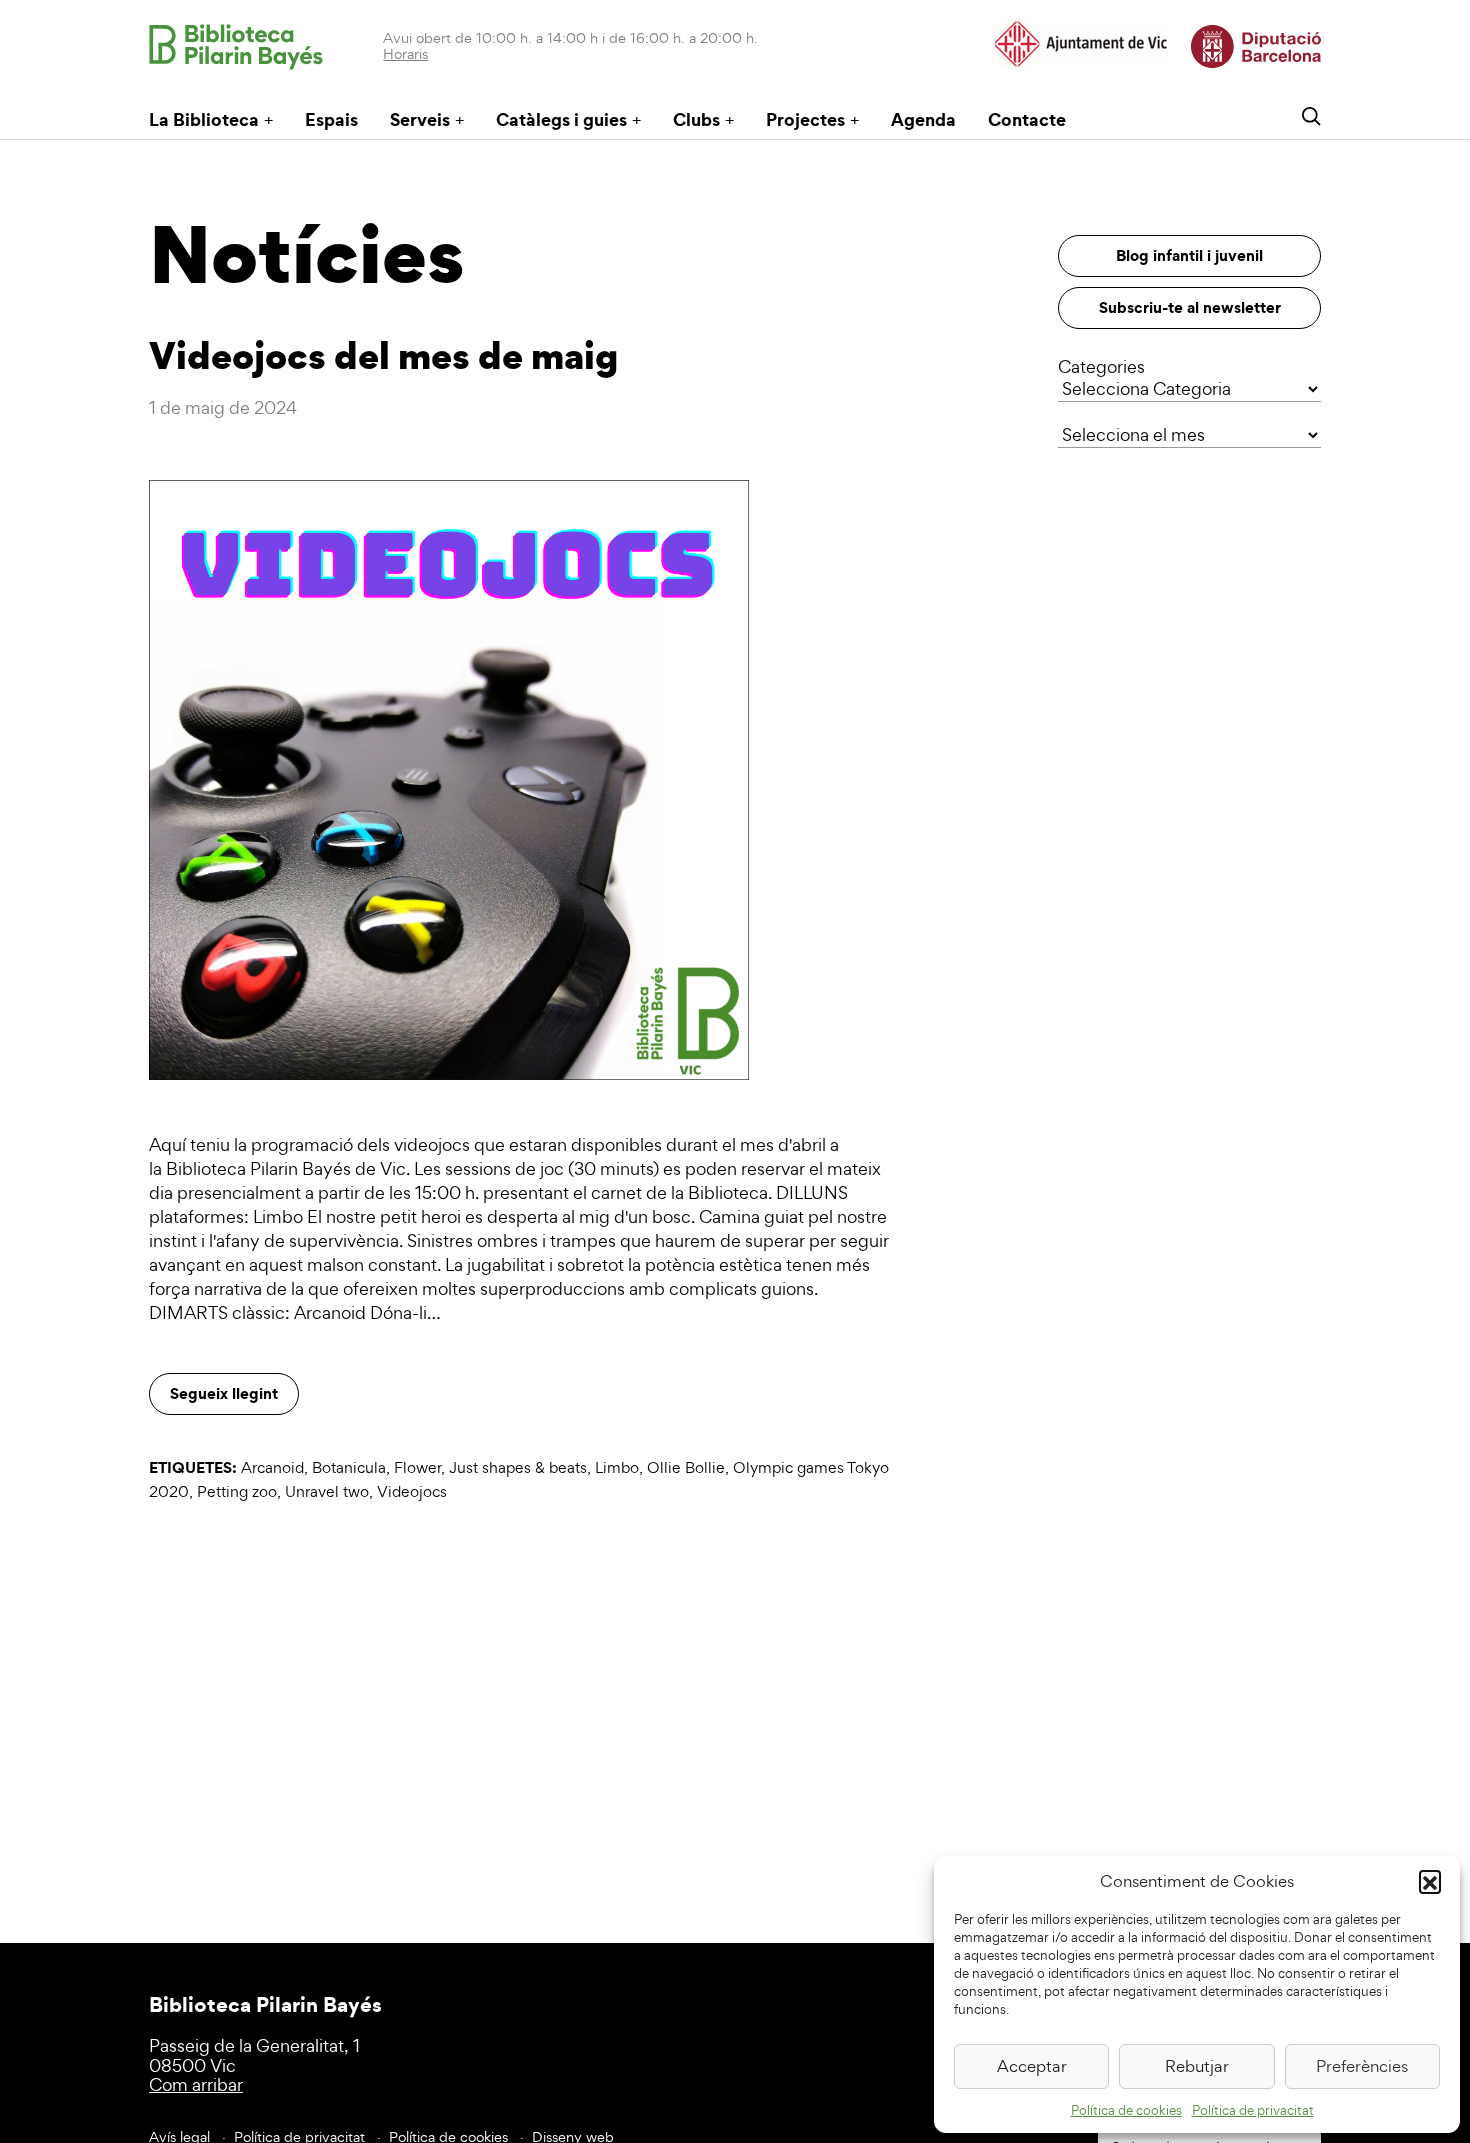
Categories (1101, 366)
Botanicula (349, 1467)
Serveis (420, 119)
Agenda (923, 119)
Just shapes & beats (518, 1467)
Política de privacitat (1253, 2110)
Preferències (1362, 2066)
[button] (1430, 1881)
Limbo (617, 1467)
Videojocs (412, 1491)
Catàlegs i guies (561, 119)
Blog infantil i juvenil (1189, 255)
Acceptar (1032, 2066)
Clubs (696, 119)
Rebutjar (1197, 2066)
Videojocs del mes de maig (383, 355)
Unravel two (327, 1491)
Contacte (1027, 119)
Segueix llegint (224, 1393)
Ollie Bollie (686, 1467)
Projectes (805, 119)
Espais (331, 119)
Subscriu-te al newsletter (1190, 307)
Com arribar (196, 2084)
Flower (417, 1467)
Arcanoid (272, 1467)
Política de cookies (1126, 2110)
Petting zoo (237, 1491)
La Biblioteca (204, 119)
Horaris (405, 53)
